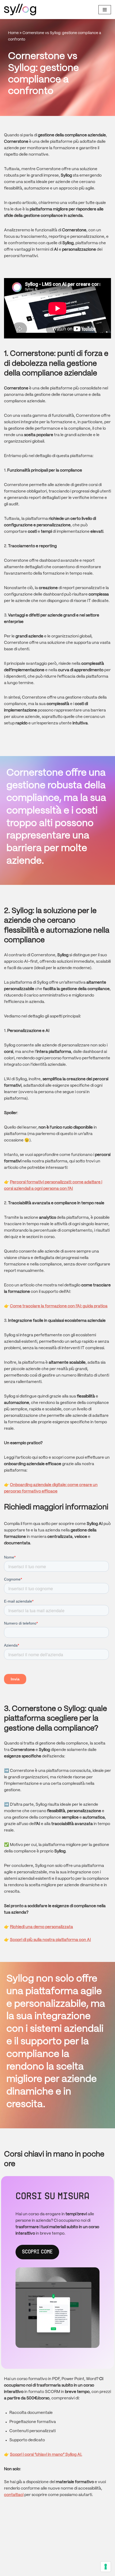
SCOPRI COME (37, 2252)
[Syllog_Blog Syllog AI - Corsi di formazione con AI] (20, 10)
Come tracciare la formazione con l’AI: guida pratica (59, 1306)
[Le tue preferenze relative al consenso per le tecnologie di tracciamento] (106, 2567)
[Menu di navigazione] (105, 10)
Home (13, 33)
